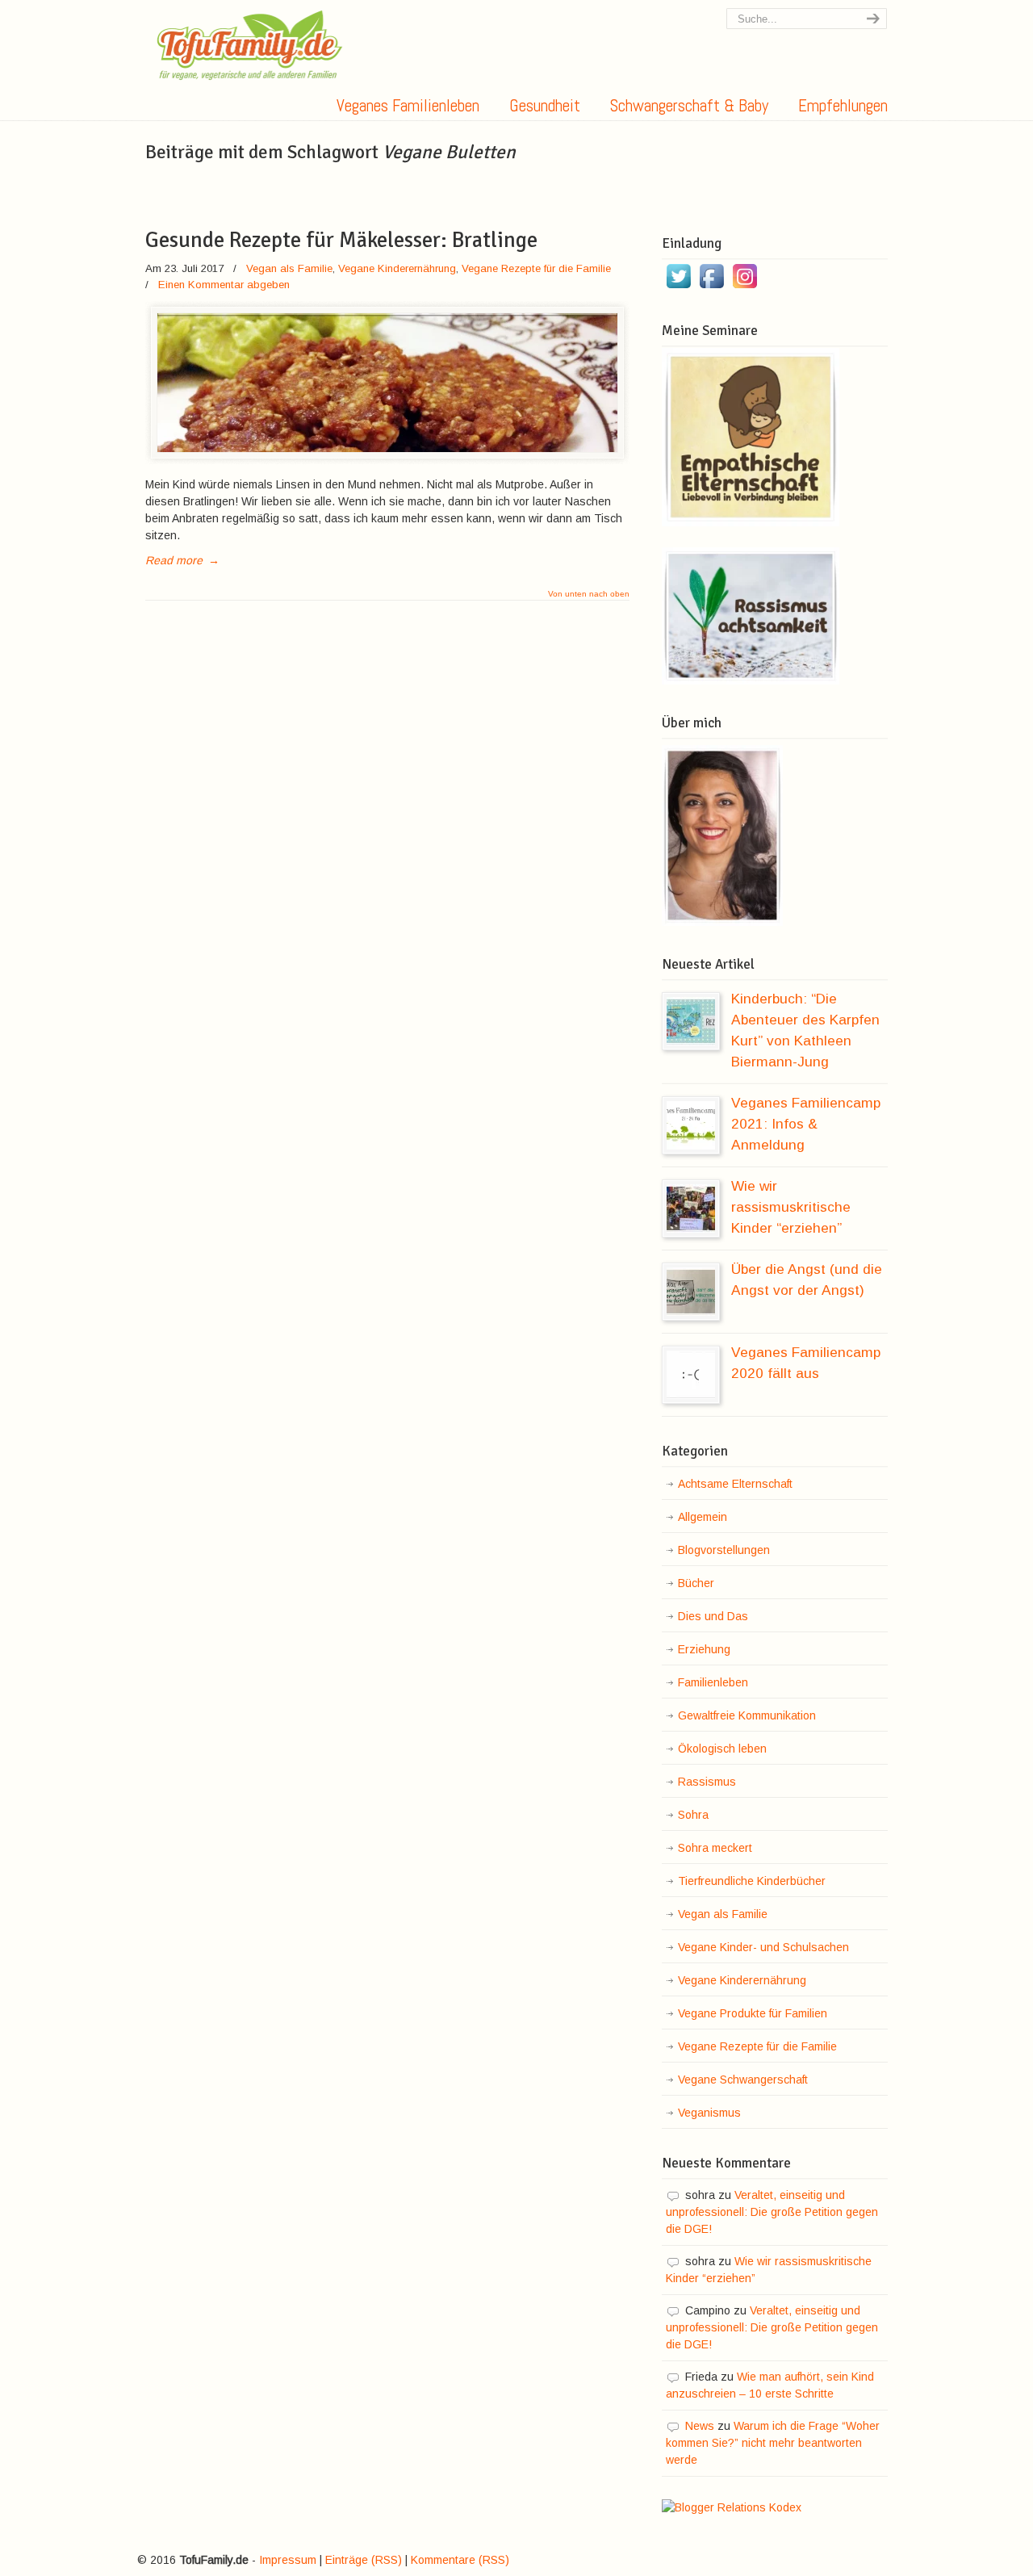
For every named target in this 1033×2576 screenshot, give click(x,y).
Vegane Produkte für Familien (753, 2013)
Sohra (693, 1815)
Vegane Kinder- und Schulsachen (763, 1947)
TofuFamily (250, 45)
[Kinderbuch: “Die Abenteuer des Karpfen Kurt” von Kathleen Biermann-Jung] (691, 1021)
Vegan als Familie (289, 268)
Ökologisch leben (722, 1749)
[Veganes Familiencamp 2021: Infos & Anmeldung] (691, 1125)
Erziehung (704, 1649)
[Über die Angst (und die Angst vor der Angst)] (691, 1292)
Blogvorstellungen (724, 1550)
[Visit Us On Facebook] (711, 288)
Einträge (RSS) (364, 2560)
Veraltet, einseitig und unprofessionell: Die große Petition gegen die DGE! (772, 2212)
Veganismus (709, 2113)
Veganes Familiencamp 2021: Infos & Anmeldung (806, 1124)
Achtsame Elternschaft (735, 1484)
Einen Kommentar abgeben (224, 285)
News (700, 2426)
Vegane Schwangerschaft (743, 2080)
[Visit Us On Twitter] (678, 288)
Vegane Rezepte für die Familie (536, 268)
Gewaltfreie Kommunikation (747, 1715)
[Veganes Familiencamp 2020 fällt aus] (691, 1375)
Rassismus (707, 1782)
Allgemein (703, 1517)
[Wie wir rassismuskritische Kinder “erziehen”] (691, 1208)
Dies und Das (713, 1616)
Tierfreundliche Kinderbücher (752, 1881)
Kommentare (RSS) (460, 2560)
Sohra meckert (715, 1848)
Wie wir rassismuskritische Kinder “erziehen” (791, 1207)
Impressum (288, 2560)
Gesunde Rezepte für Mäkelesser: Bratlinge (341, 240)
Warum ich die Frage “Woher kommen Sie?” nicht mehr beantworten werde (773, 2443)
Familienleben (713, 1682)
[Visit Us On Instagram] (744, 288)
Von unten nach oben (589, 594)
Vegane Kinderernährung (397, 268)
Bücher (696, 1583)
